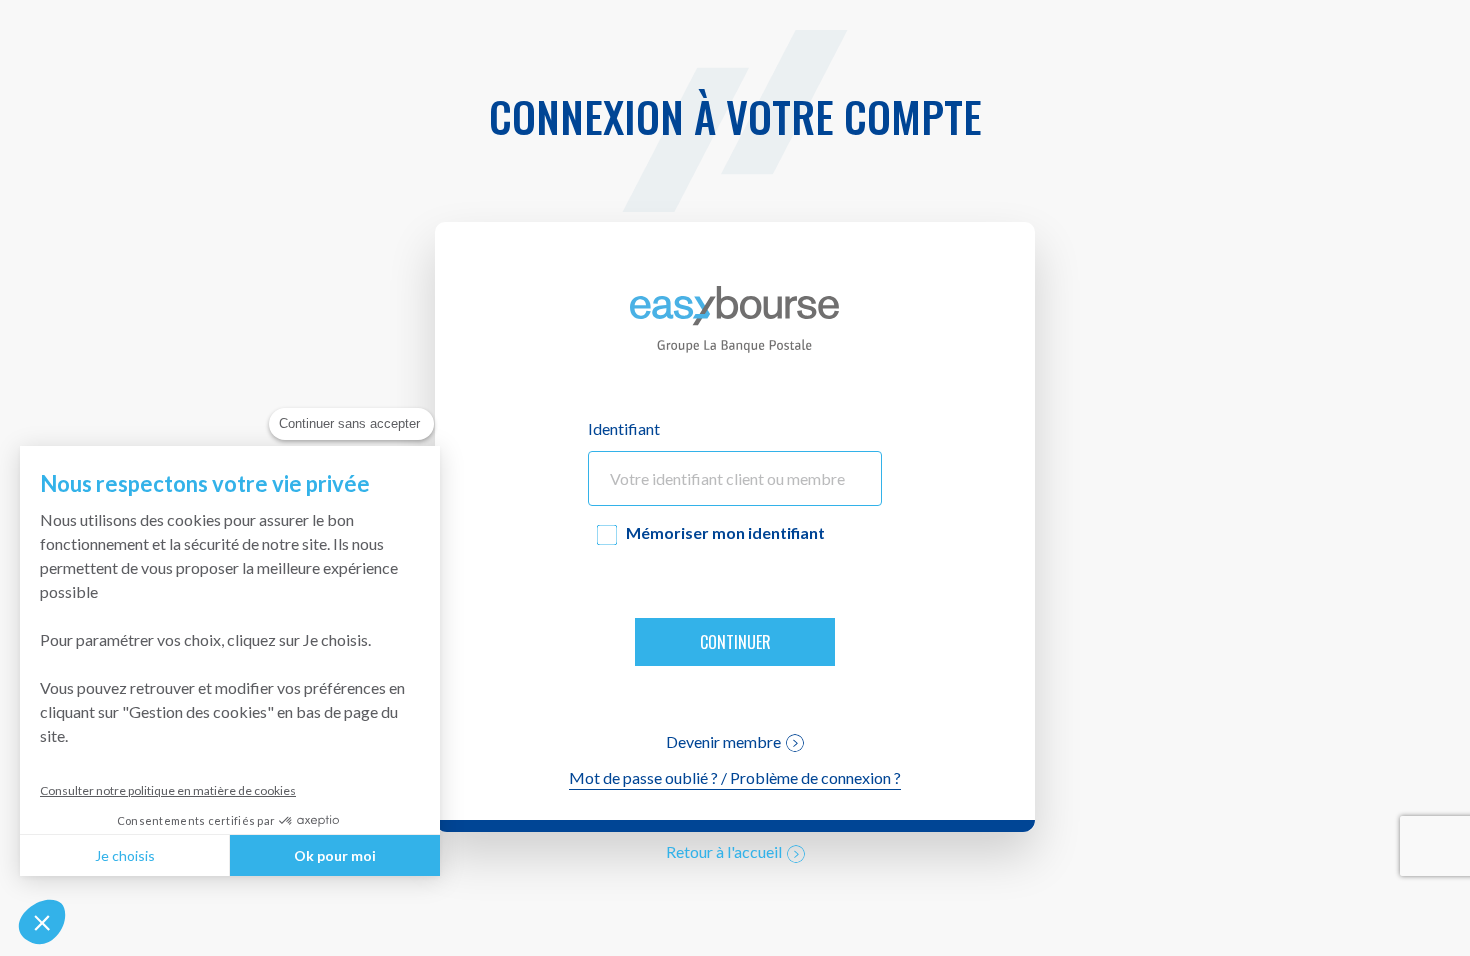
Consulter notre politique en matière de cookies (168, 790)
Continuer (735, 642)
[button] (42, 922)
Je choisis (125, 855)
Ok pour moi (335, 855)
